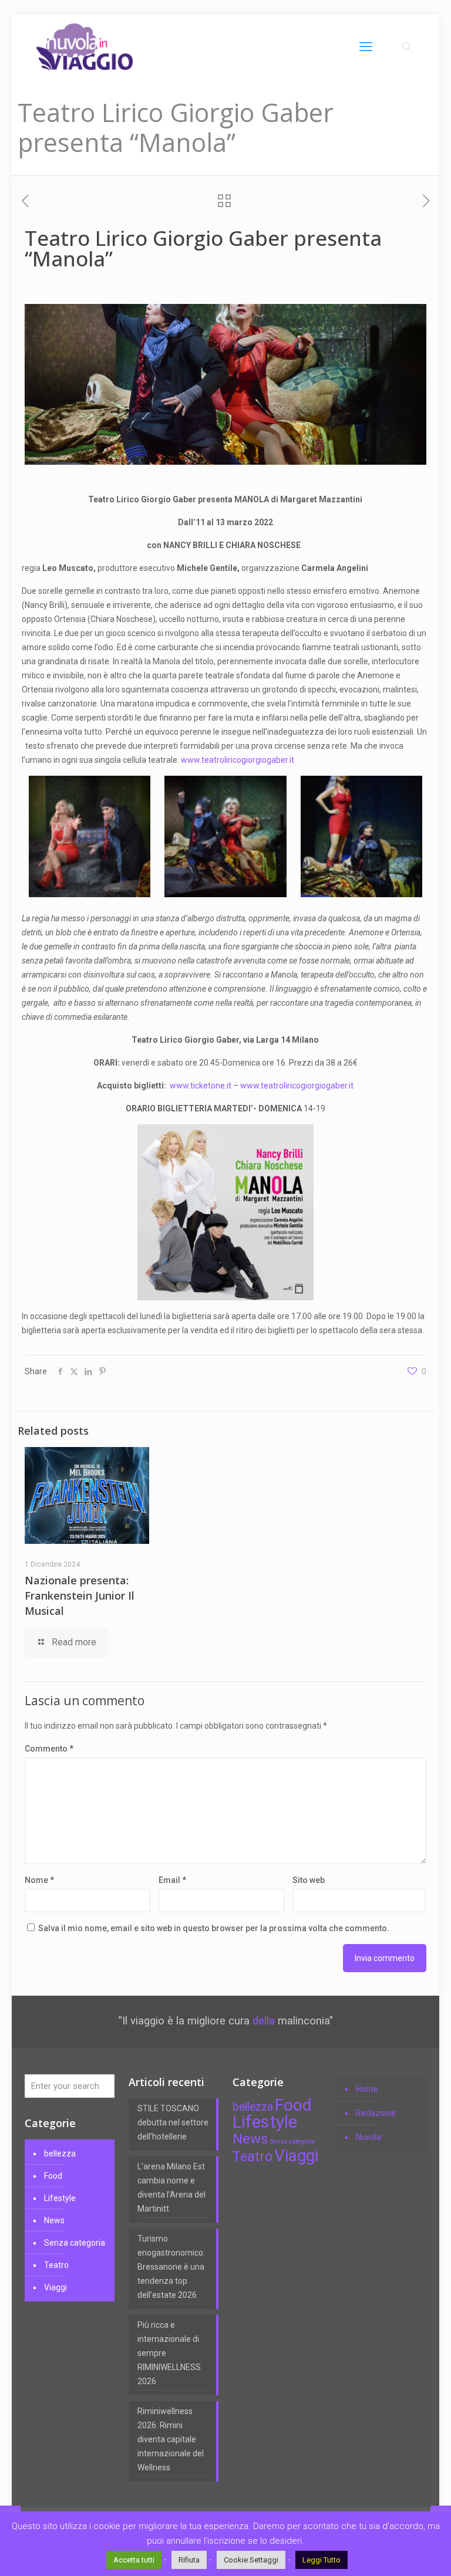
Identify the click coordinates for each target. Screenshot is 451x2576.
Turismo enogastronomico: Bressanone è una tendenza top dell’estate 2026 (171, 2267)
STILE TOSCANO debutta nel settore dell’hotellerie (173, 2122)
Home (367, 2089)
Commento (49, 1749)
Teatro (56, 2265)
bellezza (60, 2154)
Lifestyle (60, 2198)
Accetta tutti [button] (134, 2560)
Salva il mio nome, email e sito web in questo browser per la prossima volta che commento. (214, 1928)
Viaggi (55, 2287)
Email (172, 1880)
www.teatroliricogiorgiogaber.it (238, 760)
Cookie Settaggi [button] (251, 2560)
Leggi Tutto (322, 2560)
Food (53, 2176)
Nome (39, 1880)
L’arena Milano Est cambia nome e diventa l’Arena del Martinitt (171, 2188)
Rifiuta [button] (189, 2560)
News (54, 2220)
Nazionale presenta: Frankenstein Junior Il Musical (80, 1595)
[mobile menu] (366, 47)
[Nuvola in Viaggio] (85, 47)
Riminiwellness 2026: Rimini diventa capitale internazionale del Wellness (171, 2439)
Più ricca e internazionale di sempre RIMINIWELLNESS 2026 (169, 2353)
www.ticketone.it (201, 1086)
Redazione (376, 2113)
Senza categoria (75, 2243)
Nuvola (368, 2137)
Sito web (309, 1880)
